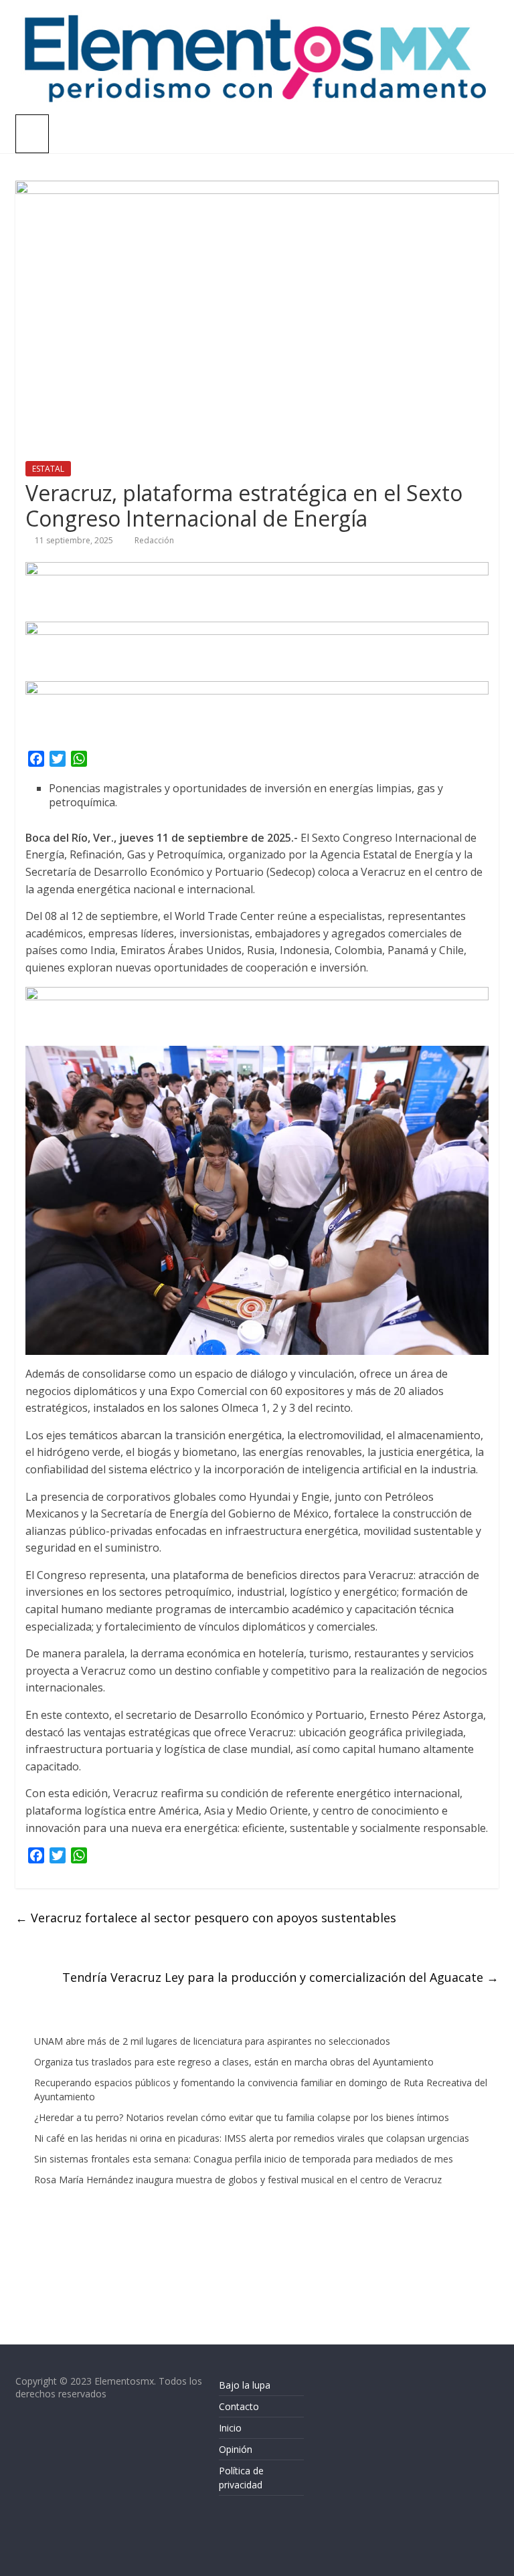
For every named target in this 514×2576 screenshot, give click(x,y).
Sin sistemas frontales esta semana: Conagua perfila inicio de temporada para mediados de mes (244, 2159)
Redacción (154, 540)
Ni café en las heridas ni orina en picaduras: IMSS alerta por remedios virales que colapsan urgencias (252, 2138)
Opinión (236, 2449)
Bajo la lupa (245, 2385)
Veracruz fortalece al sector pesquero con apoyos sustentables (206, 1918)
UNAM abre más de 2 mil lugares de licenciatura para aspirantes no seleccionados (212, 2041)
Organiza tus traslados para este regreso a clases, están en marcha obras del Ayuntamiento (234, 2062)
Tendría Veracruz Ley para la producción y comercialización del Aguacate (280, 1977)
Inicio (230, 2428)
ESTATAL (48, 469)
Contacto (239, 2406)
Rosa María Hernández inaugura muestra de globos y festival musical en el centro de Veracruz (238, 2180)
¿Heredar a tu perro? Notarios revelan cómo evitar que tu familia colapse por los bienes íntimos (242, 2117)
